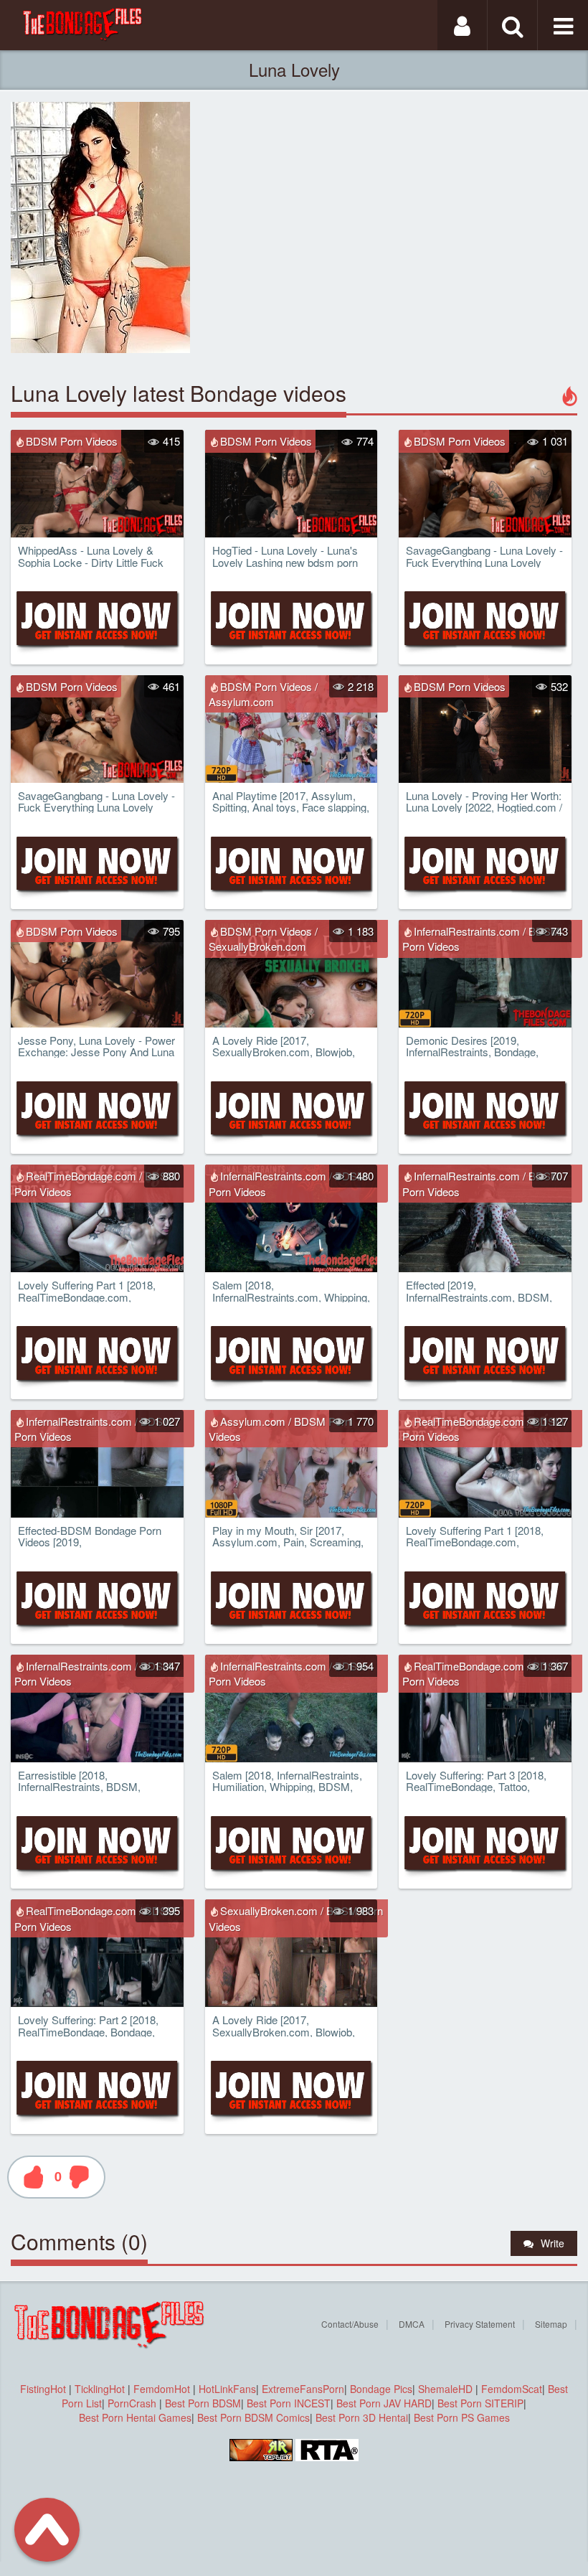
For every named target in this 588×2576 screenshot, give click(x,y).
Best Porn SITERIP (480, 2403)
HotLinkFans (227, 2389)
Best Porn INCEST (289, 2403)
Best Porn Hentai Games (135, 2417)
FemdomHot (162, 2389)
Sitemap (551, 2324)
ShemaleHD (445, 2389)
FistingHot (43, 2389)
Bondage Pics (381, 2389)
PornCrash (133, 2403)
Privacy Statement (480, 2324)
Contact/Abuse (350, 2324)
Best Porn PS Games (462, 2417)
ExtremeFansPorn (303, 2389)
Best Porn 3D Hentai (362, 2417)
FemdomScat (512, 2389)
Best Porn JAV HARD (384, 2403)
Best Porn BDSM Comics (253, 2417)
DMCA (412, 2324)
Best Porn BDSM (203, 2403)
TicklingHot (100, 2389)
